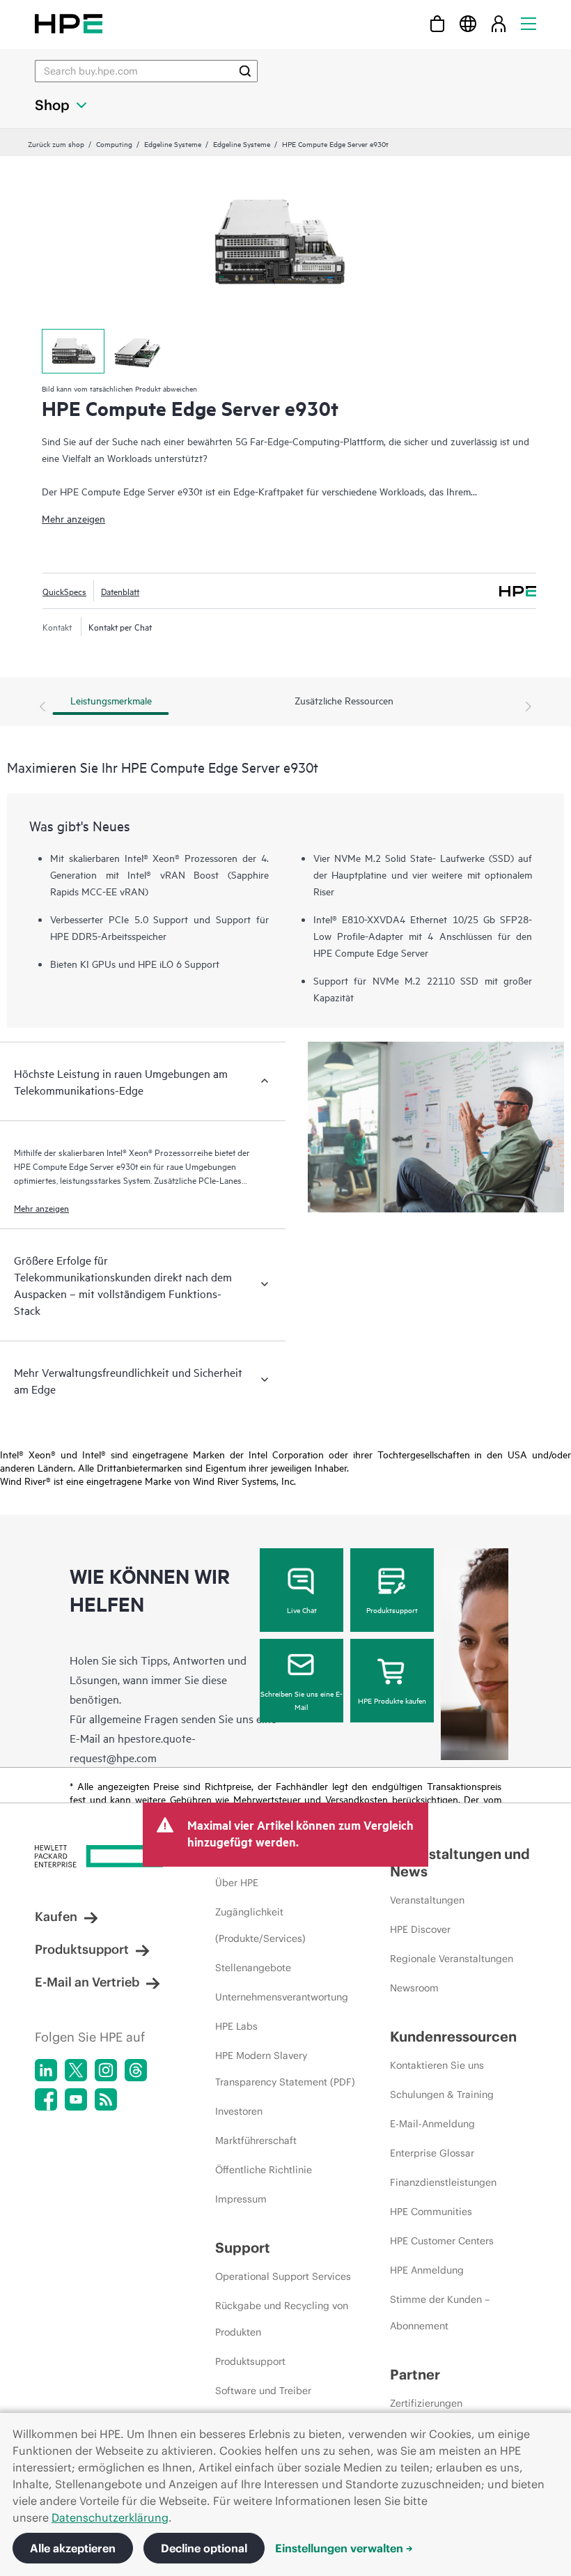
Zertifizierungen (426, 2403)
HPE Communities (431, 2212)
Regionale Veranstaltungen (452, 1959)
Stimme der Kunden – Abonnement (440, 2313)
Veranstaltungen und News (460, 1862)
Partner (415, 2374)
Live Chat (302, 1610)
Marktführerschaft (256, 2141)
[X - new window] (76, 2070)
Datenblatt (120, 591)
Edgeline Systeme (173, 144)
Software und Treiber (263, 2391)
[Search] (245, 71)
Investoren (239, 2111)
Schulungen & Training (442, 2095)
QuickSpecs (64, 591)
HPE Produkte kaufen (392, 1700)
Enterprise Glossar (432, 2153)
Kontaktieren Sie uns (437, 2065)
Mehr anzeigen (73, 518)
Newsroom (414, 1988)
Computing (114, 144)
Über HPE (237, 1883)
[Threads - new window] (136, 2070)
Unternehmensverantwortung (282, 1997)
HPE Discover (420, 1929)
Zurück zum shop (56, 144)
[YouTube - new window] (76, 2099)
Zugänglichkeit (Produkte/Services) (260, 1925)
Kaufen (56, 1916)
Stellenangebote (253, 1968)
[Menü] (529, 23)
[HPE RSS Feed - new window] (106, 2099)
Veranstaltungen (427, 1900)
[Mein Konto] (499, 23)
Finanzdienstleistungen (443, 2182)
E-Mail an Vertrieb (87, 1982)
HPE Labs (236, 2026)
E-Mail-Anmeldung (432, 2124)
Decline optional (204, 2548)
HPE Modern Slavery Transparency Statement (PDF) (285, 2069)
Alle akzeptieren (73, 2548)
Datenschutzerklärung (110, 2517)
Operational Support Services (283, 2276)
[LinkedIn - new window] (46, 2070)
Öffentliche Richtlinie (264, 2170)
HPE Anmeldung (427, 2270)
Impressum (241, 2199)
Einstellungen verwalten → (344, 2548)
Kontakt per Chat (120, 626)
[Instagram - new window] (106, 2070)
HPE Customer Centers (442, 2241)
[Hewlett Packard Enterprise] (69, 23)
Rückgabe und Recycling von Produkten (282, 2319)
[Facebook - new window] (46, 2099)
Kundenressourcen (453, 2036)
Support (243, 2247)
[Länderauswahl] (468, 23)
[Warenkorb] (437, 23)
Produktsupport (392, 1610)
